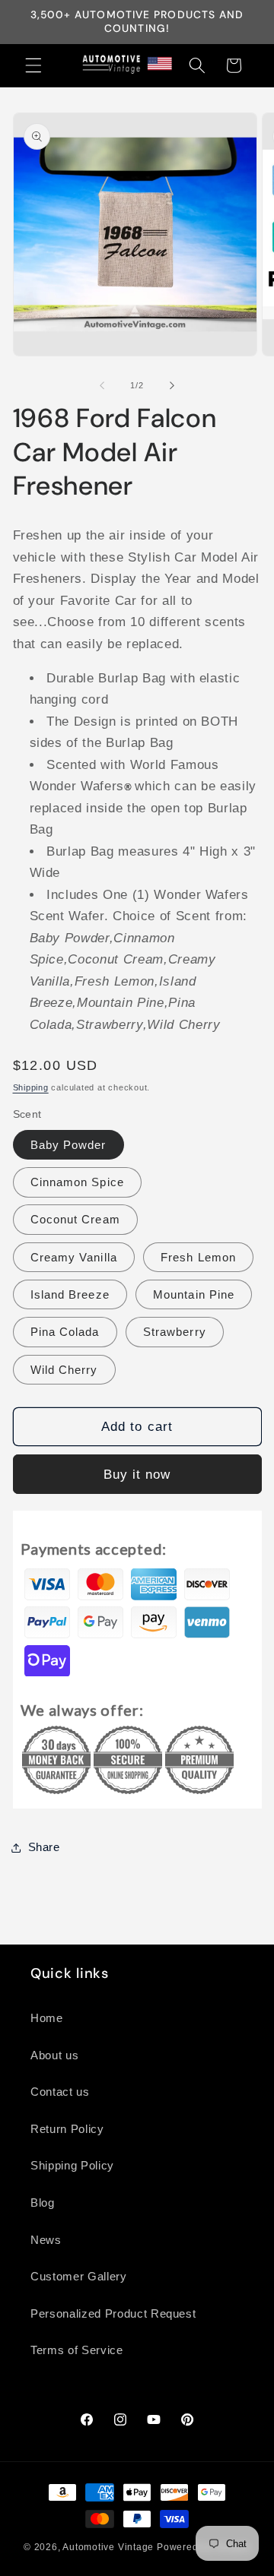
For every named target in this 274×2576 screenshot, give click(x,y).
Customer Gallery (79, 2276)
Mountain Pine (194, 1294)
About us (54, 2055)
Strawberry (175, 1332)
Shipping (31, 1087)
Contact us (60, 2092)
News (46, 2240)
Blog (43, 2203)
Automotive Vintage (108, 2547)
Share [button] (44, 1847)
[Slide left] (102, 385)
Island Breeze (70, 1294)
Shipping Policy (72, 2165)
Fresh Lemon (198, 1257)
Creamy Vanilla (74, 1257)
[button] (33, 65)
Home (47, 2018)
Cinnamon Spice (77, 1182)
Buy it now (137, 1474)
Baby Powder (68, 1145)
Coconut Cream (75, 1219)
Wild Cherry (64, 1370)
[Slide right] (172, 385)
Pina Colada (65, 1332)
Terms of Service (77, 2350)
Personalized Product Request (113, 2313)
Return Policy (67, 2129)
